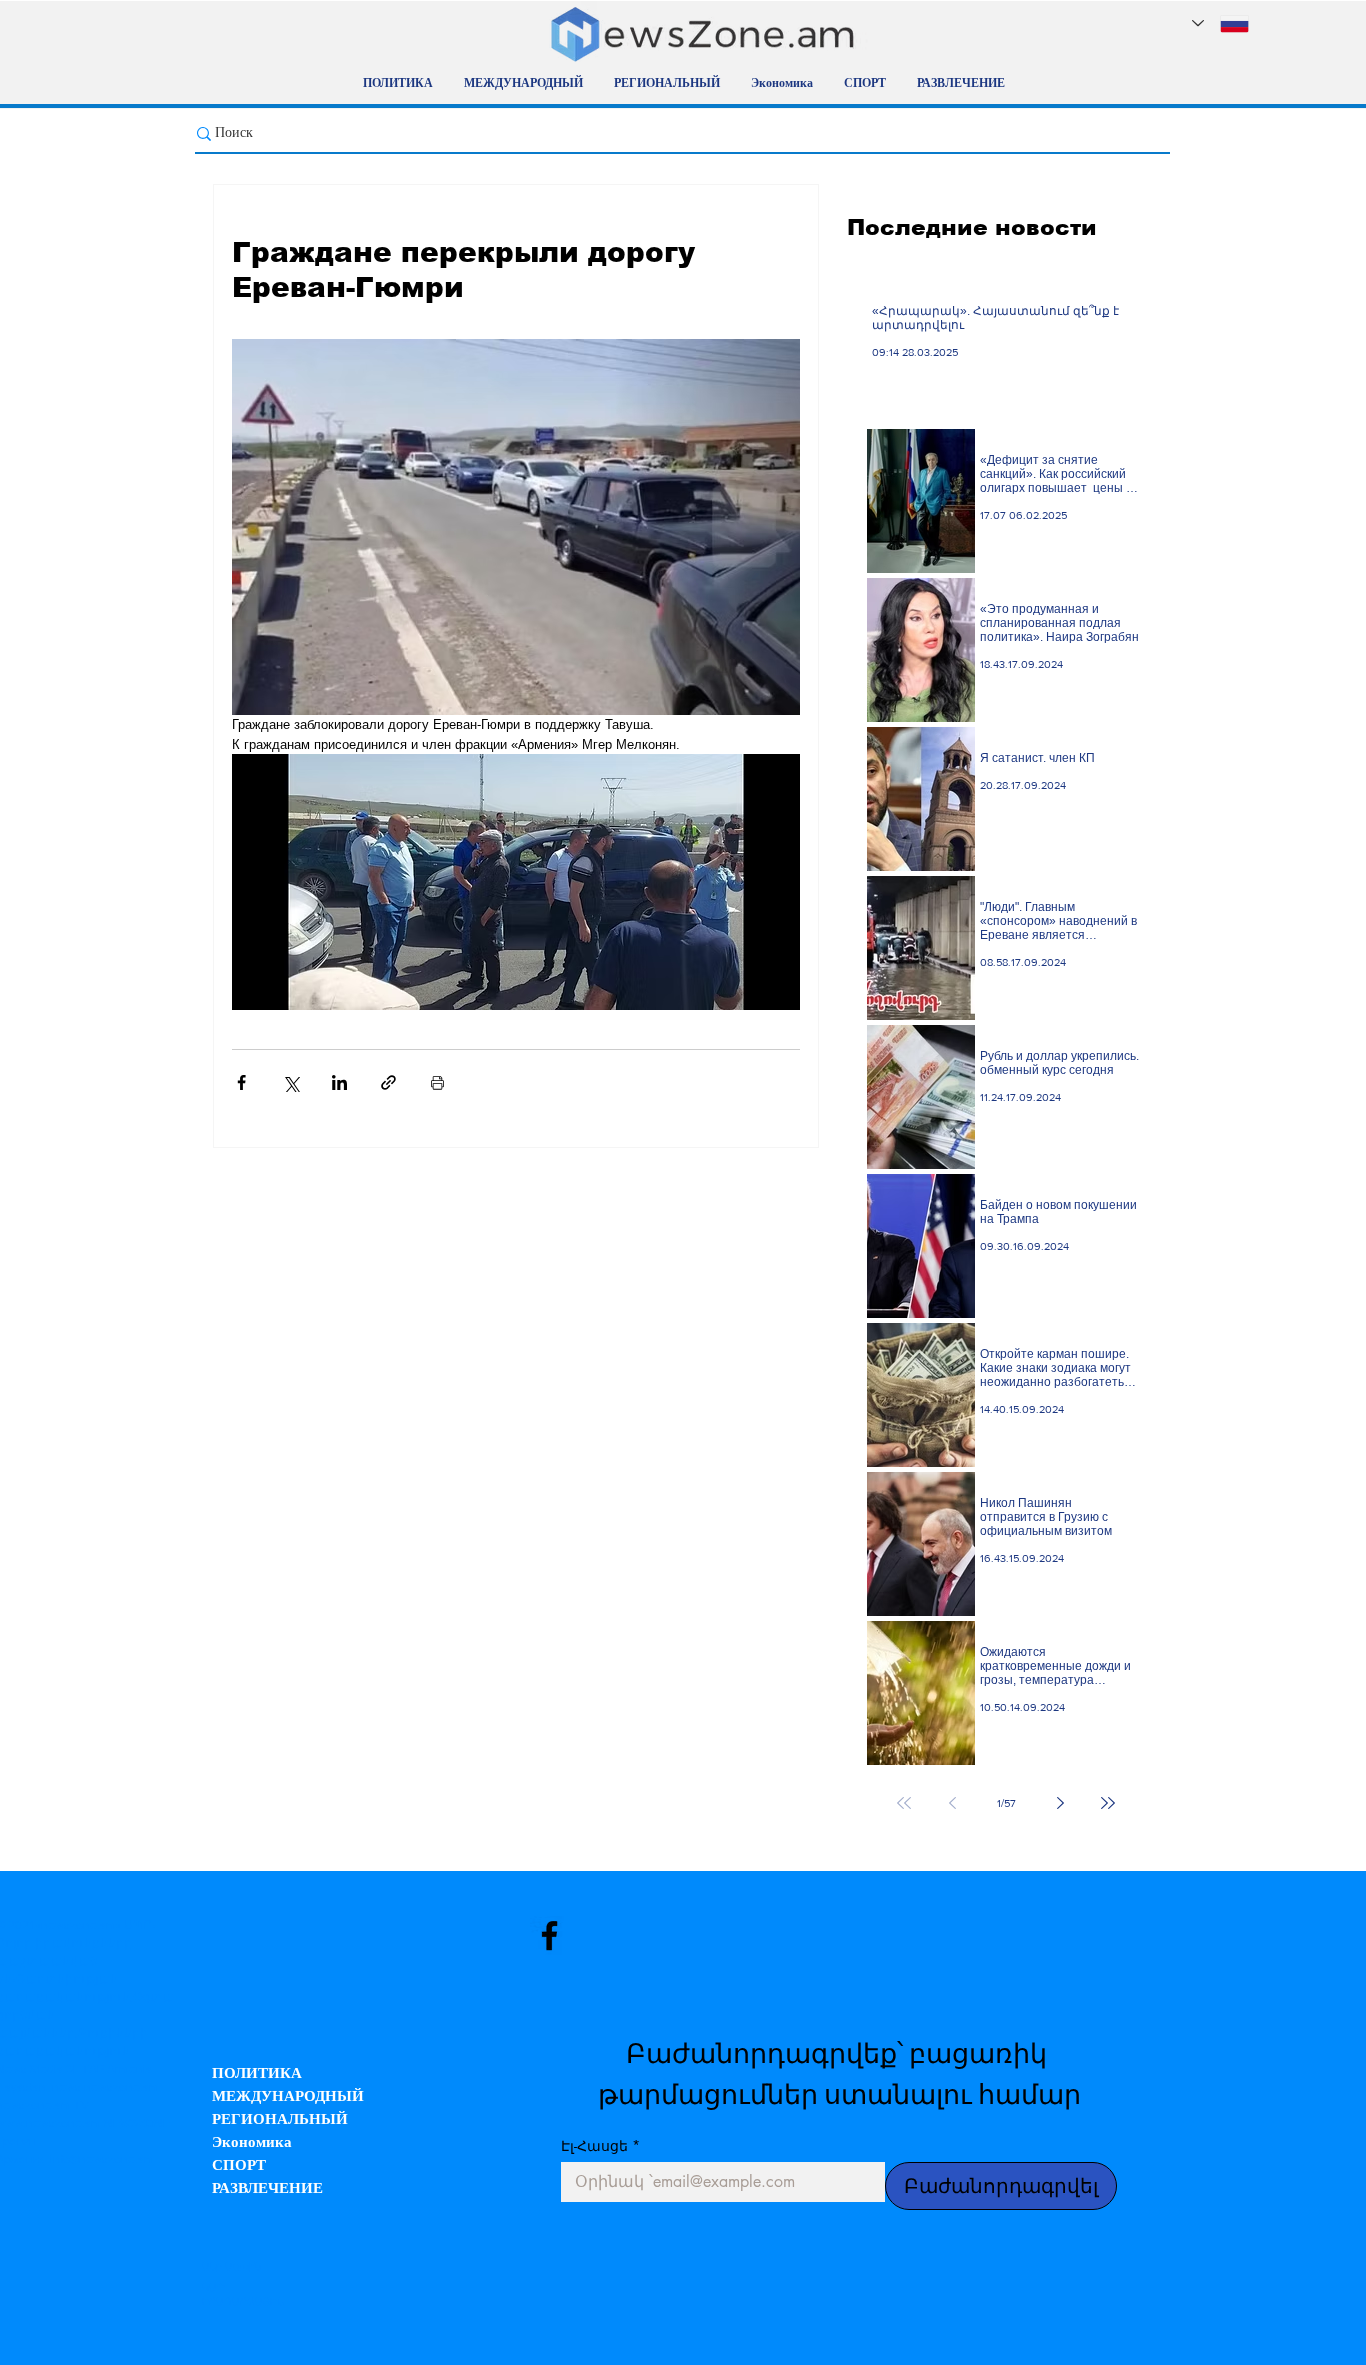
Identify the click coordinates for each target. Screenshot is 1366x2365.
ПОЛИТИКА (257, 2074)
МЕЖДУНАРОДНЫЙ (288, 2097)
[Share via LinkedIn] (339, 1082)
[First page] (904, 1803)
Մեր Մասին (231, 2266)
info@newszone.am (102, 2159)
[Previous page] (952, 1803)
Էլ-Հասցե (600, 2145)
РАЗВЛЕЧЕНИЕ (267, 2189)
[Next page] (1060, 1803)
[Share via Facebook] (241, 1082)
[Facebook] (549, 1935)
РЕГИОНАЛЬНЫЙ (280, 2120)
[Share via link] (388, 1082)
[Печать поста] (437, 1082)
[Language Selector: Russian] (1220, 23)
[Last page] (1108, 1803)
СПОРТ (239, 2166)
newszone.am (78, 1925)
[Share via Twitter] (290, 1082)
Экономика (252, 2143)
